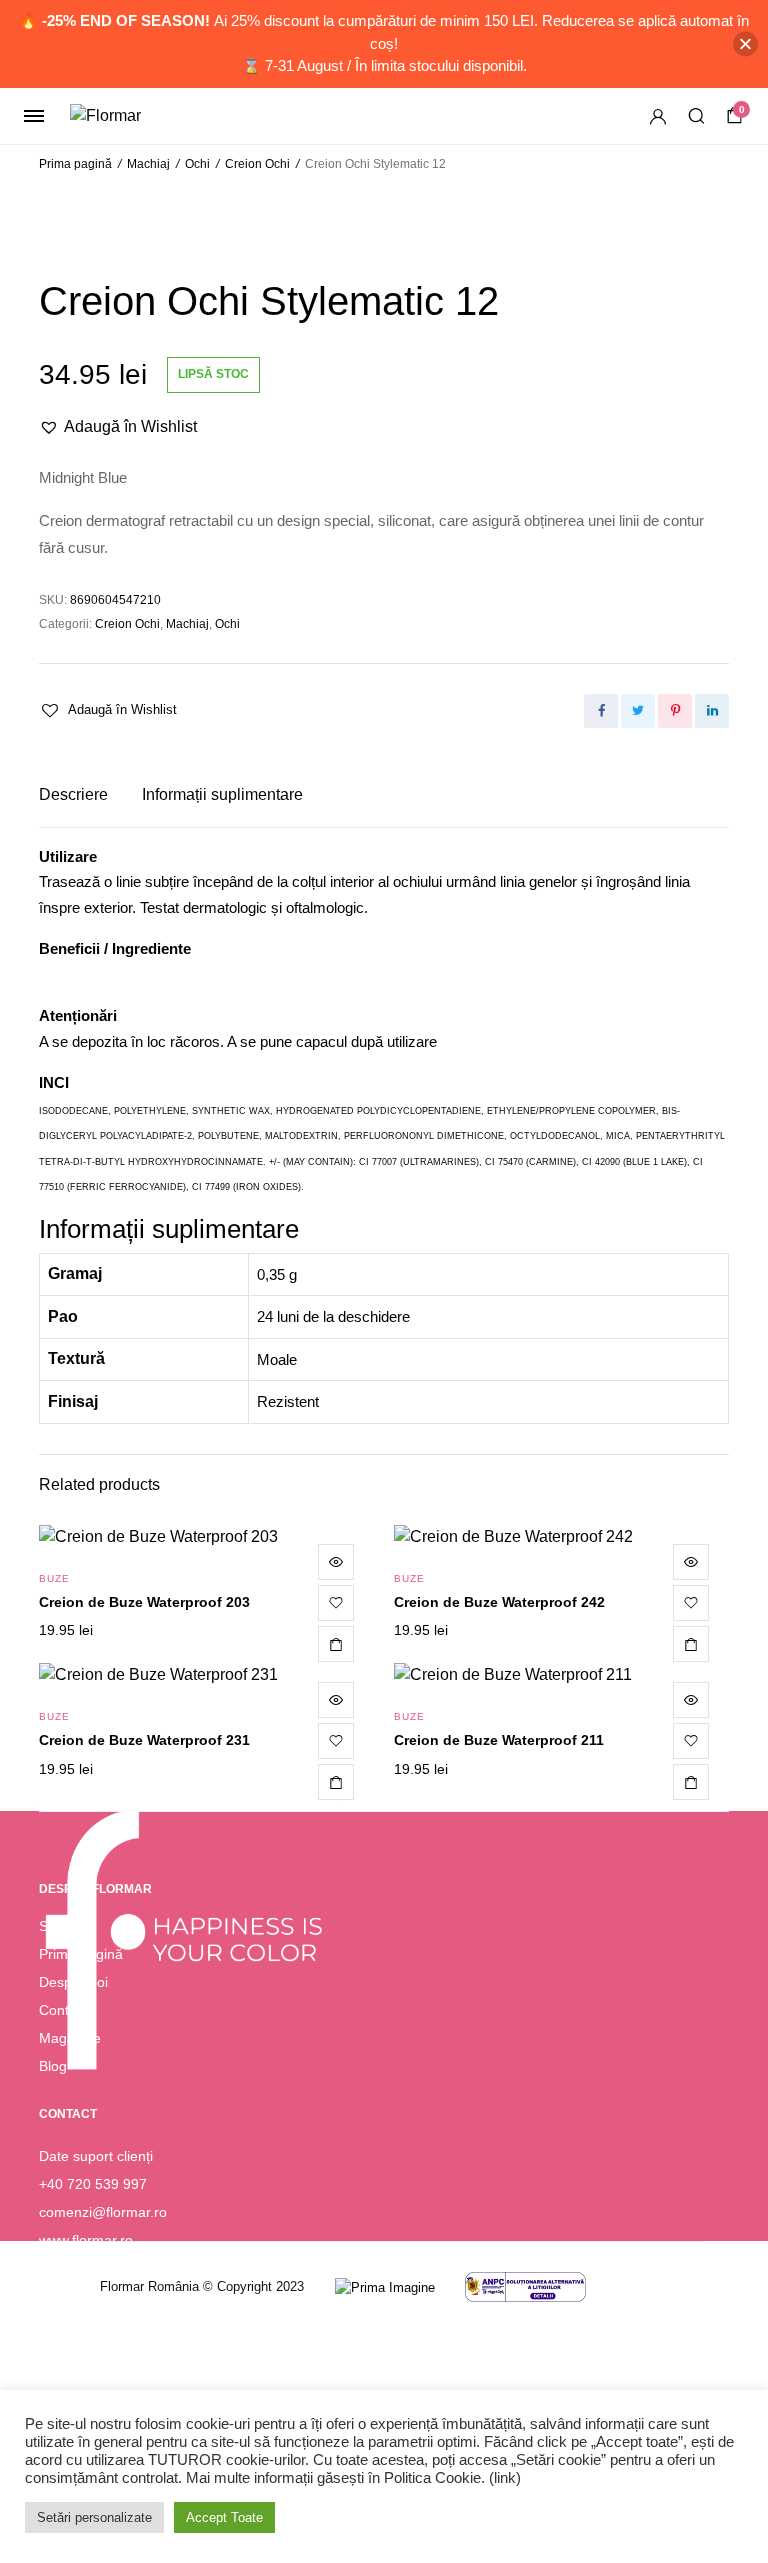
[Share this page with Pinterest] (675, 711)
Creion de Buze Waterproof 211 (499, 1740)
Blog (53, 2066)
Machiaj (148, 164)
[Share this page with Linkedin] (712, 711)
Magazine (70, 2038)
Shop (55, 1926)
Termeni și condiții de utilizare (132, 2356)
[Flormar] (137, 116)
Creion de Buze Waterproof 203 (144, 1602)
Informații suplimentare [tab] (222, 794)
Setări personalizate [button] (94, 2517)
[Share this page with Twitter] (638, 711)
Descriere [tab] (73, 794)
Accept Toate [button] (224, 2517)
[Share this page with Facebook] (601, 711)
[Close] (745, 43)
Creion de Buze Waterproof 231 (144, 1740)
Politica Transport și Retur (120, 2384)
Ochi (197, 164)
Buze (54, 1578)
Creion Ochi (257, 164)
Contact (63, 2010)
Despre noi (73, 1982)
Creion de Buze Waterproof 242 (499, 1602)
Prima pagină (75, 164)
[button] (118, 427)
